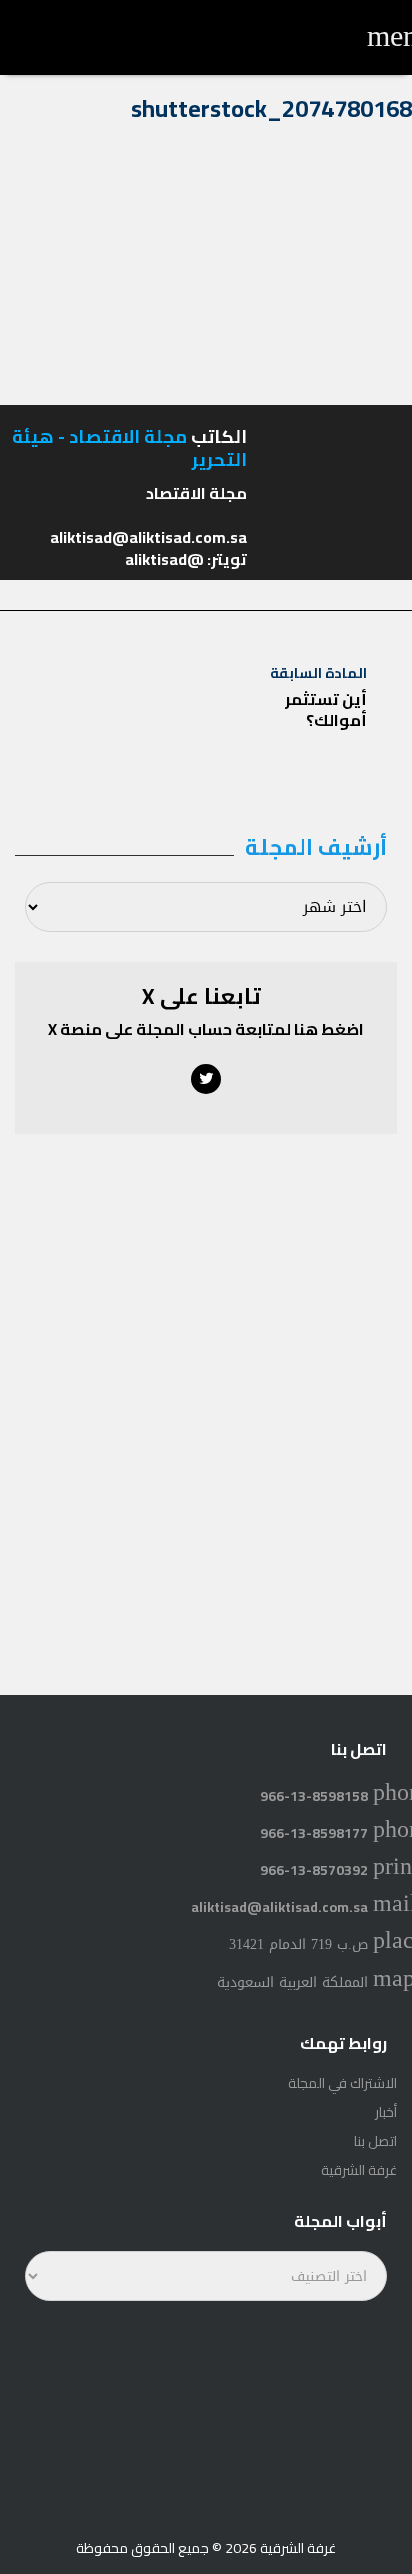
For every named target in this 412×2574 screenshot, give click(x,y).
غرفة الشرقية (359, 2170)
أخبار (386, 2112)
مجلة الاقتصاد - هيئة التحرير (129, 448)
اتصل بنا (375, 2141)
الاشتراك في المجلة (342, 2083)
